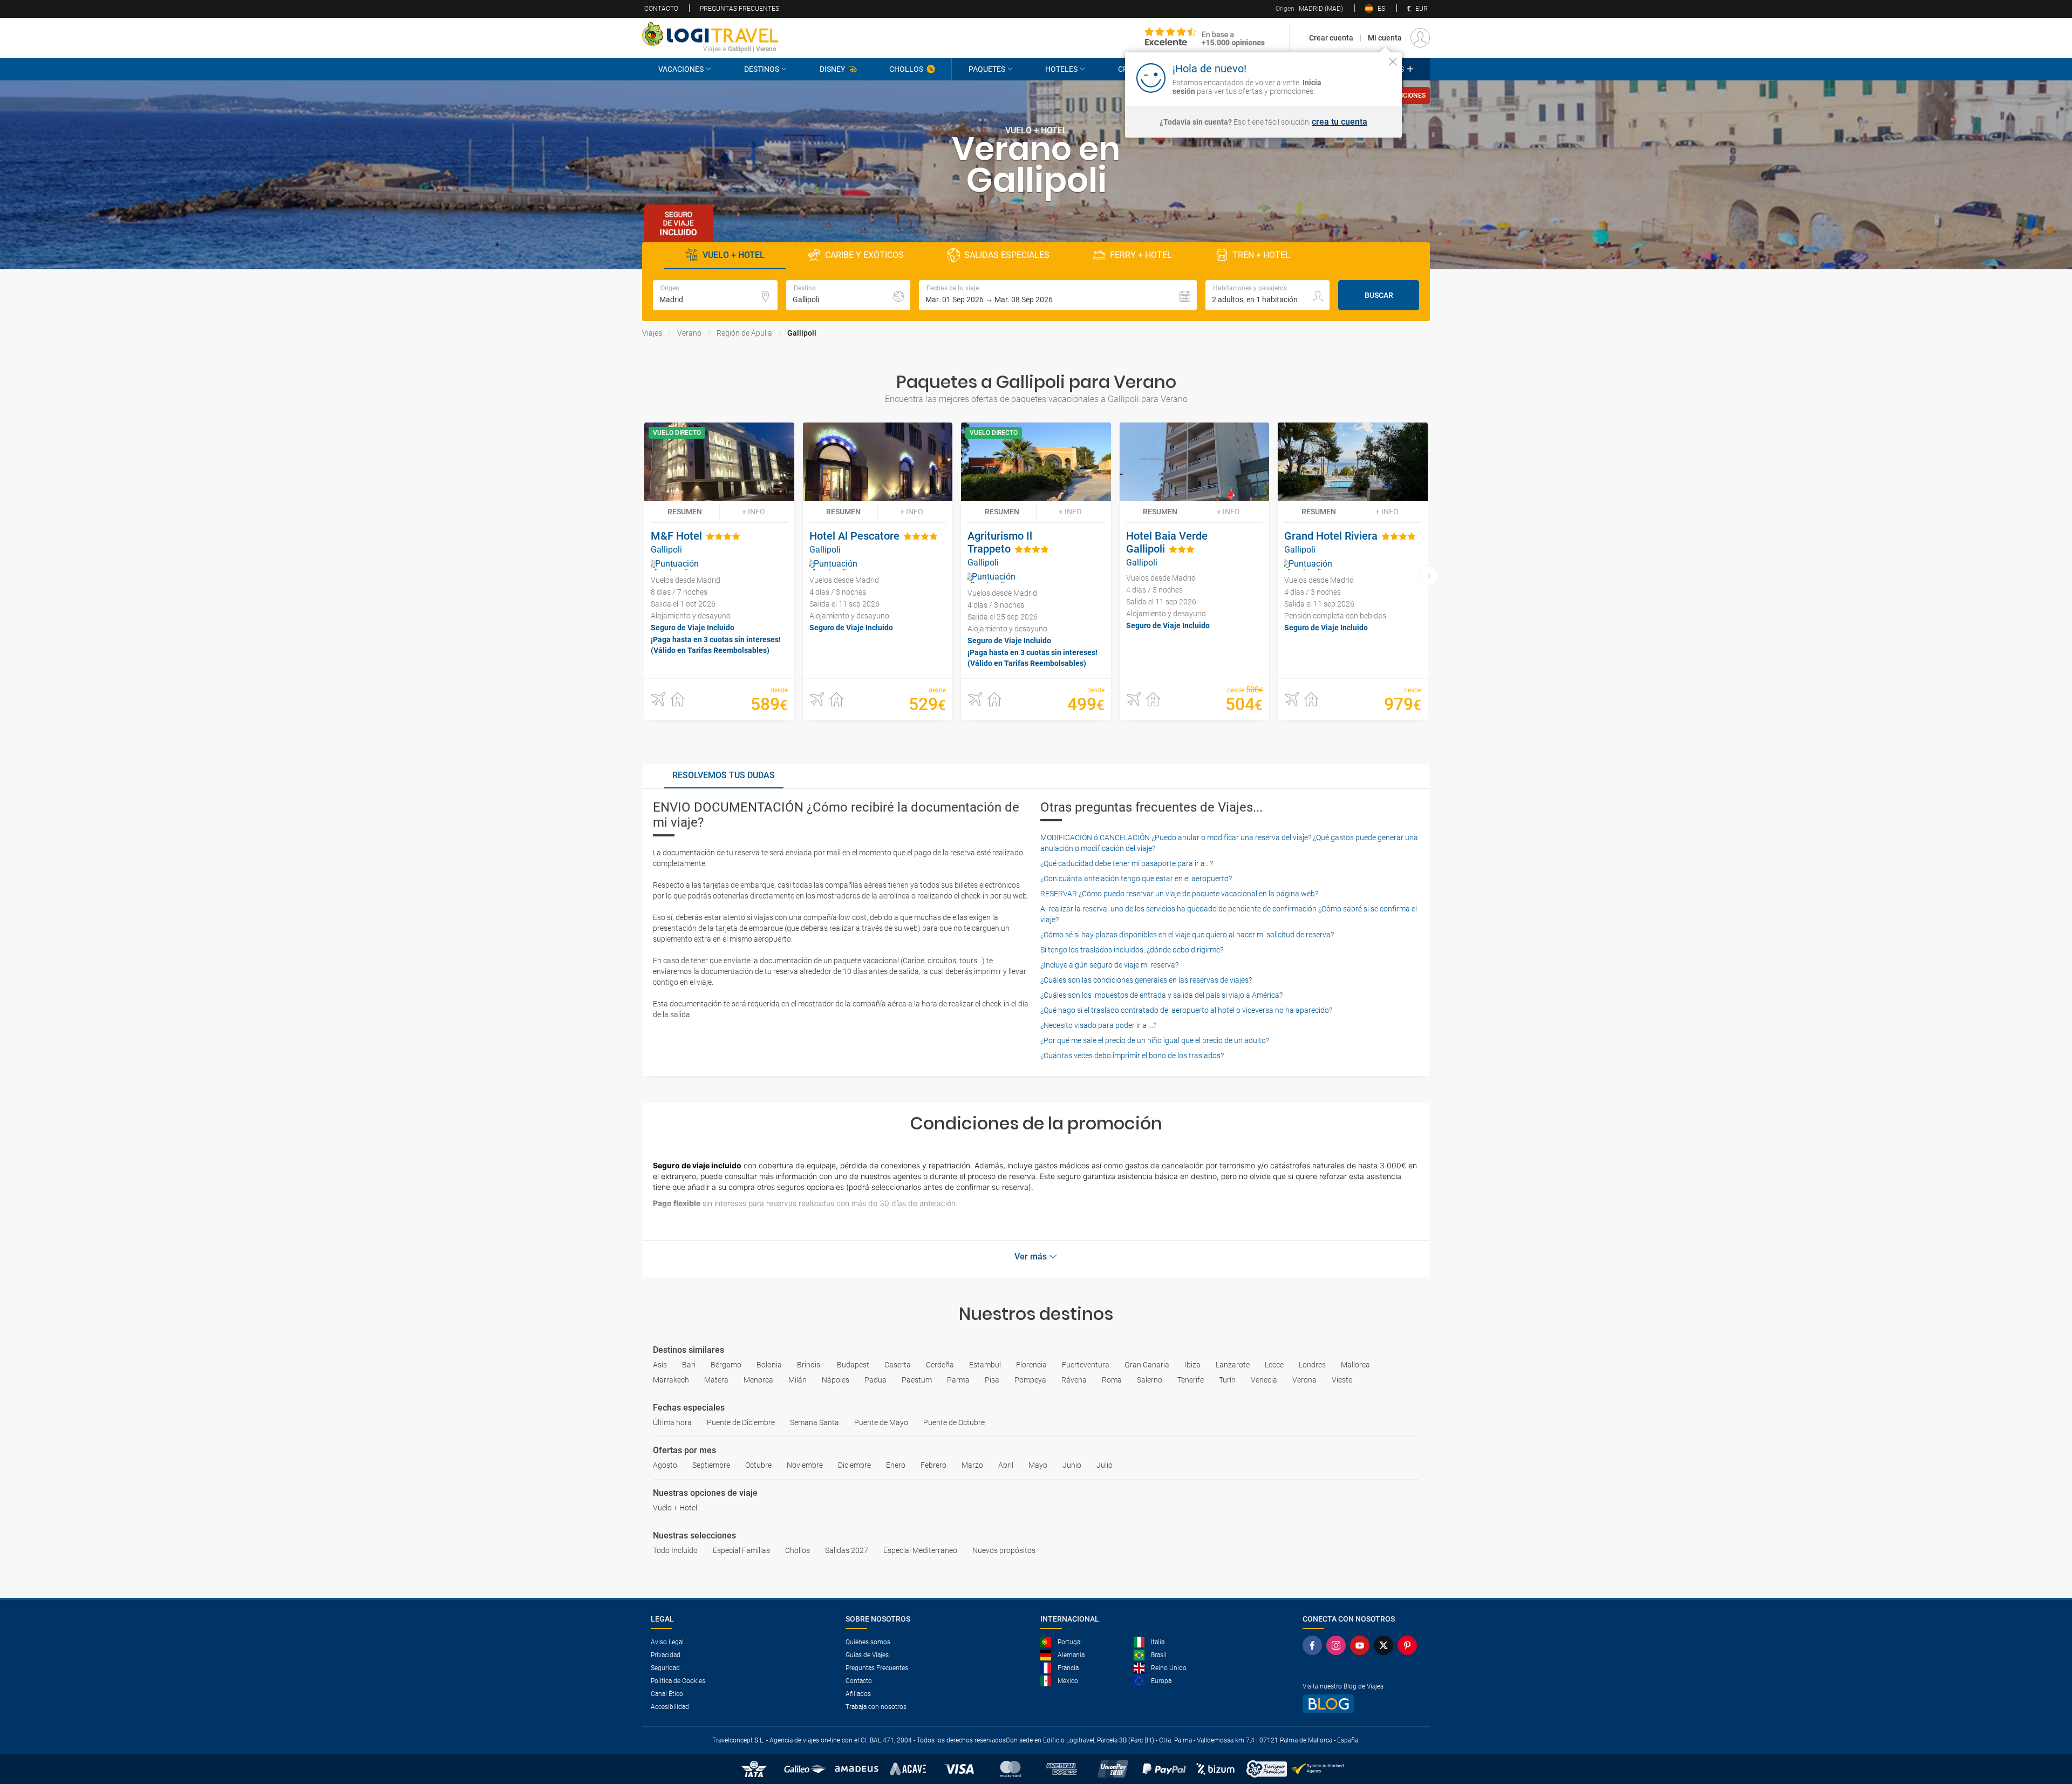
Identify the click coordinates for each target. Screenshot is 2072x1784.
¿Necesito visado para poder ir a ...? (1098, 1025)
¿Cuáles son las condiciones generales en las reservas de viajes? (1146, 980)
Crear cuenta (1331, 38)
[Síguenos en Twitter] (1386, 1645)
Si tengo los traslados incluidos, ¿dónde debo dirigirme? (1132, 950)
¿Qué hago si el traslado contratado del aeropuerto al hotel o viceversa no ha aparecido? (1186, 1010)
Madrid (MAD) (1309, 9)
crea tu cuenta (1340, 122)
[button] (1058, 295)
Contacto (661, 9)
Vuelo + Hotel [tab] (734, 255)
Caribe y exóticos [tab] (864, 255)
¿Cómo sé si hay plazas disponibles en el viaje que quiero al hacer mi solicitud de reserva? (1187, 935)
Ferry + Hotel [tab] (1141, 255)
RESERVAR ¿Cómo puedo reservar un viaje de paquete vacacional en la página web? (1179, 894)
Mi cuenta (1385, 38)
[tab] (724, 776)
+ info (754, 512)
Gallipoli (802, 333)
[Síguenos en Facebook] (1314, 1645)
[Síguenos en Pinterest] (1409, 1645)
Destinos (762, 69)
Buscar (1379, 295)
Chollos (906, 69)
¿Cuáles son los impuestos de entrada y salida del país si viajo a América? (1161, 995)
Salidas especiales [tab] (1007, 255)
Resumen (685, 512)
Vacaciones (681, 69)
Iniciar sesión (1359, 77)
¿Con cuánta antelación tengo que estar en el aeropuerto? (1136, 879)
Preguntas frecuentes (739, 9)
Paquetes (987, 69)
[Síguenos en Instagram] (1338, 1645)
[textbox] (715, 295)
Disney (832, 69)
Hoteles (1061, 69)
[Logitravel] (1205, 38)
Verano (689, 333)
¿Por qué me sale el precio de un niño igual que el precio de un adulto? (1155, 1040)
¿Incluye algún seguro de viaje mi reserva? (1109, 965)
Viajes (652, 333)
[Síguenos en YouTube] (1362, 1645)
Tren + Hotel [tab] (1261, 255)
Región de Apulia (744, 333)
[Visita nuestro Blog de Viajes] (1362, 1704)
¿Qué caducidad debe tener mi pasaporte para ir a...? (1127, 863)
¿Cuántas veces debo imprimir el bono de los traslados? (1132, 1056)
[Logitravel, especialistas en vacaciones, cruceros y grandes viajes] (710, 34)
